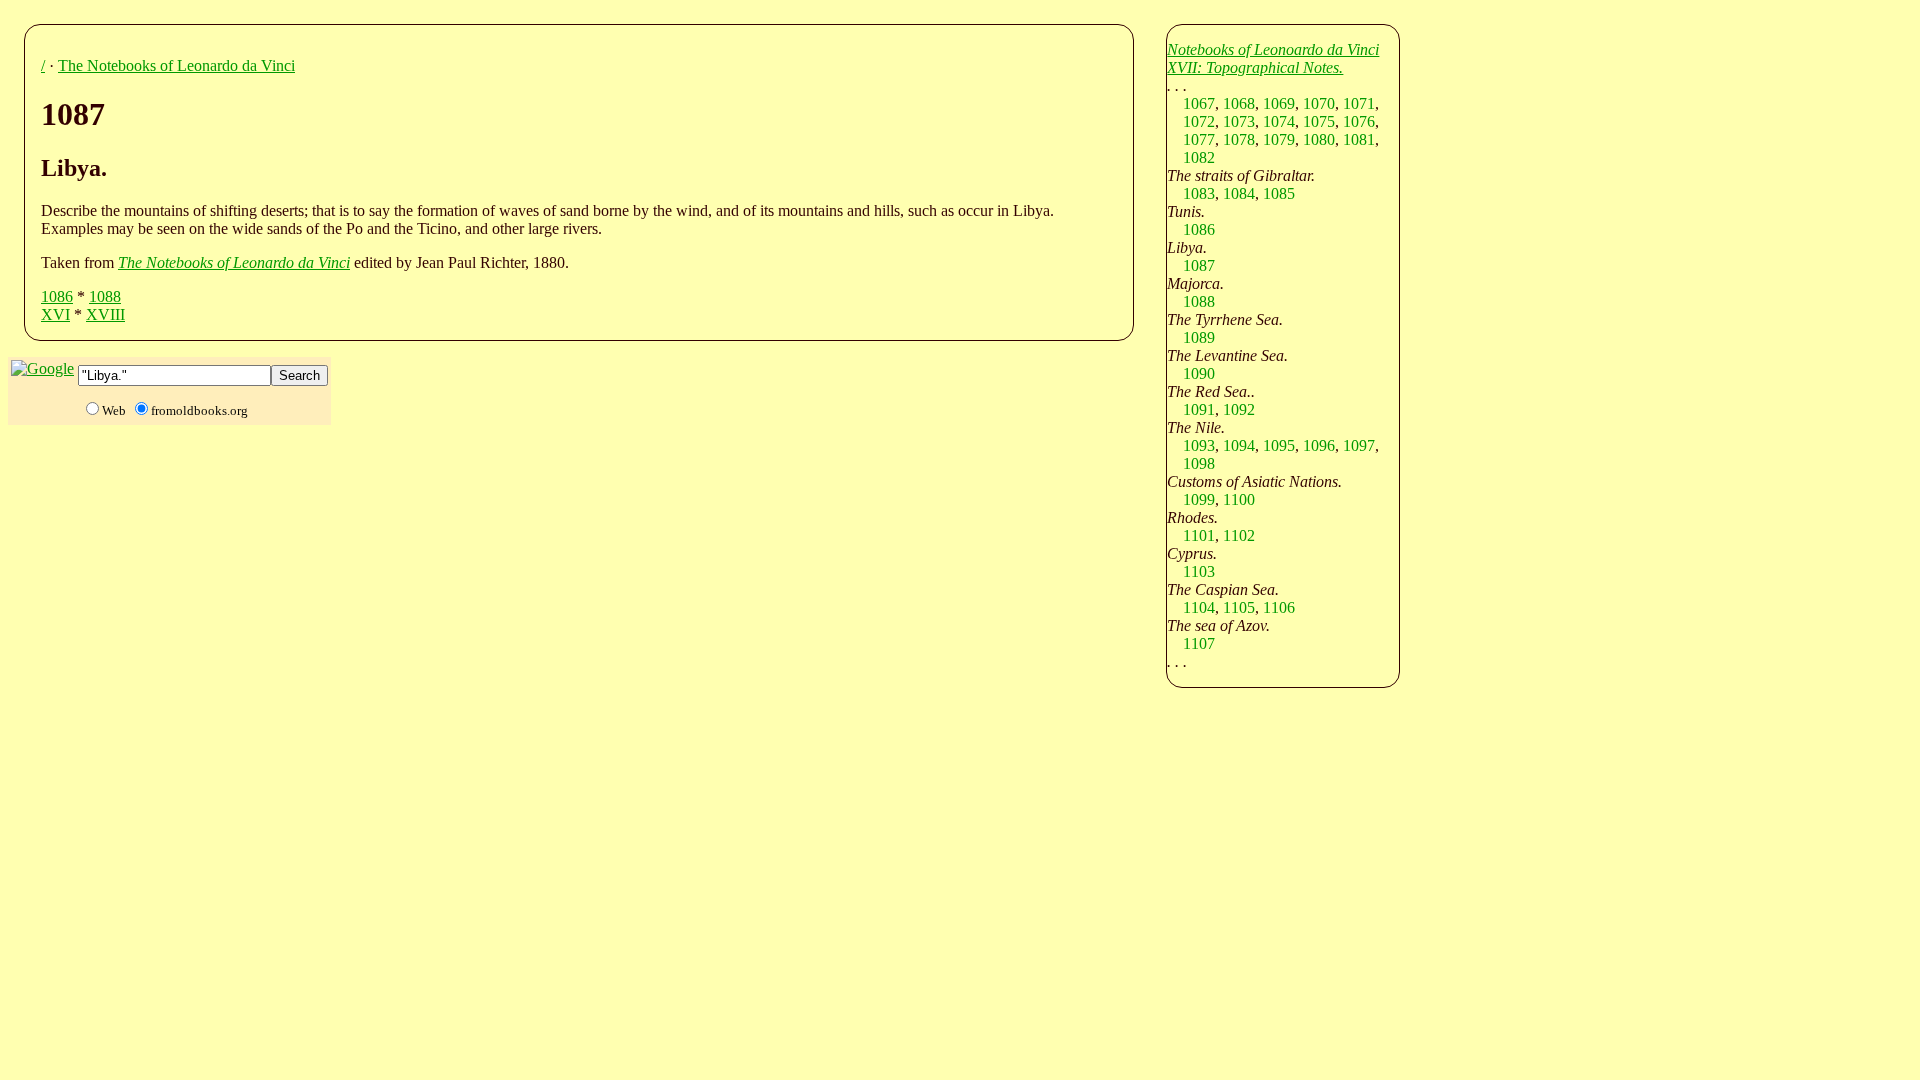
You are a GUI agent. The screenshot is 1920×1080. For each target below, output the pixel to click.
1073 (1239, 121)
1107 (1199, 643)
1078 (1239, 139)
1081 (1359, 139)
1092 (1239, 409)
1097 (1359, 445)
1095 (1279, 445)
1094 (1239, 445)
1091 (1199, 409)
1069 (1279, 103)
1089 (1199, 337)
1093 (1199, 445)
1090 (1199, 373)
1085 (1279, 193)
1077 (1199, 139)
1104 (1199, 607)
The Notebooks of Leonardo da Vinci (176, 65)
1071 (1359, 103)
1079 (1279, 139)
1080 (1319, 139)
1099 (1199, 499)
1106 (1279, 607)
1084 (1239, 193)
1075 (1319, 121)
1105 (1239, 607)
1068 (1239, 103)
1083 (1199, 193)
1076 (1359, 121)
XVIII (105, 314)
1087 (1199, 265)
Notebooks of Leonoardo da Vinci (1273, 49)
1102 (1239, 535)
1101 (1199, 535)
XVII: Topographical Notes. (1255, 67)
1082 (1199, 157)
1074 (1279, 121)
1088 (105, 296)
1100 (1239, 499)
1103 (1199, 571)
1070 (1319, 103)
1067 (1199, 103)
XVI (55, 314)
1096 (1319, 445)
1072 (1199, 121)
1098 (1199, 463)
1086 (57, 296)
